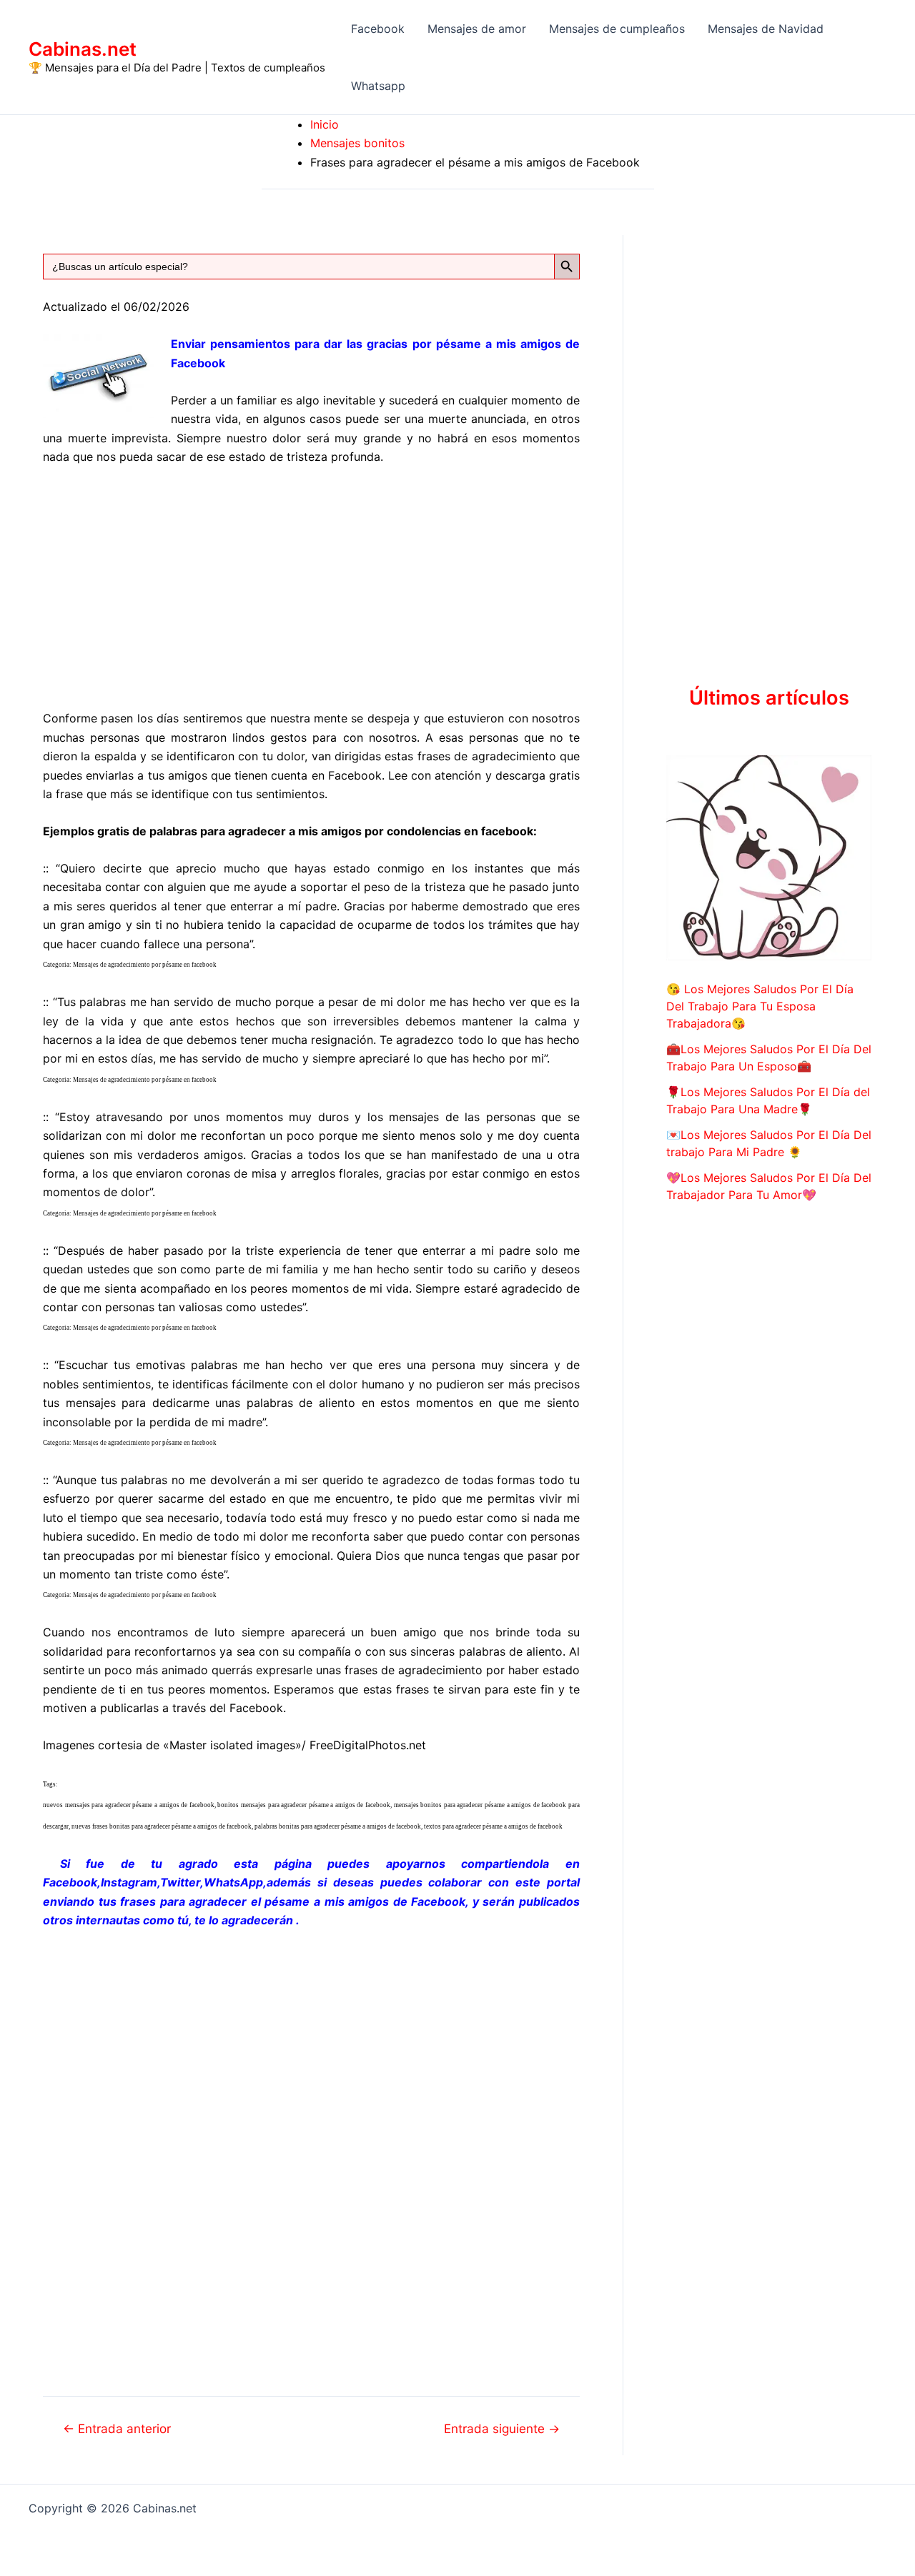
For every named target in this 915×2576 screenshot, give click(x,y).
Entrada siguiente (502, 2428)
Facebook (378, 29)
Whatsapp (378, 86)
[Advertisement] (311, 585)
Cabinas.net (83, 49)
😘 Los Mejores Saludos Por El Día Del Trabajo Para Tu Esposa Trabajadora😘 (760, 1006)
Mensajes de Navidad (766, 29)
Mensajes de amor (477, 29)
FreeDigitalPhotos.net (368, 1745)
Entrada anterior (117, 2428)
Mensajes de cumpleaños (617, 29)
